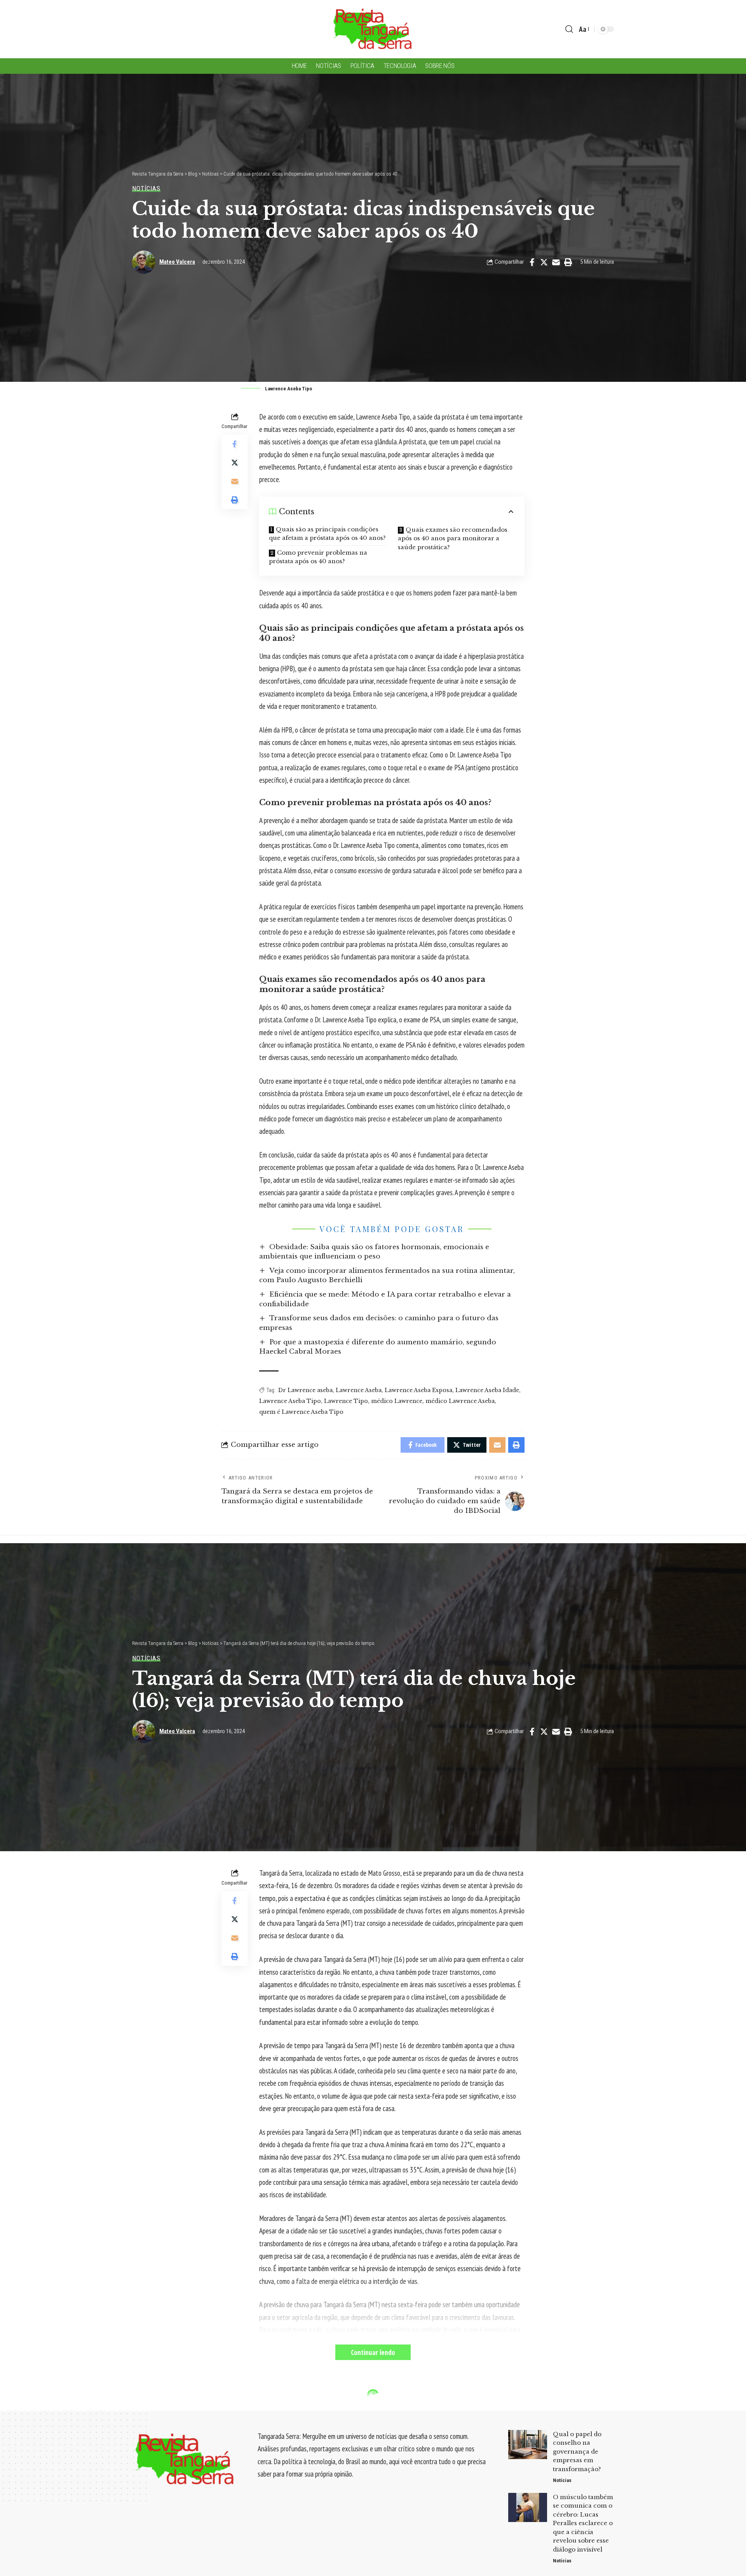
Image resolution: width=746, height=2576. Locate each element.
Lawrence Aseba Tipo (290, 1401)
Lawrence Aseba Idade (487, 1390)
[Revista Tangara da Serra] (373, 29)
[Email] (556, 262)
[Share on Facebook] (532, 262)
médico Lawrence (397, 1401)
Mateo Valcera (177, 262)
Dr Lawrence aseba (305, 1390)
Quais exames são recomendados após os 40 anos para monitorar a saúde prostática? (453, 538)
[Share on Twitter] (544, 262)
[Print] (568, 262)
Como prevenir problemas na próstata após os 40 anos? (318, 557)
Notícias (146, 189)
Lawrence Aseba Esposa (418, 1390)
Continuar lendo (373, 2352)
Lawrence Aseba (359, 1390)
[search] (569, 29)
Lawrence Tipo (346, 1401)
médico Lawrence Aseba (460, 1401)
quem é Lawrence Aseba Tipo (301, 1412)
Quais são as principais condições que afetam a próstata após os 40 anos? (327, 534)
